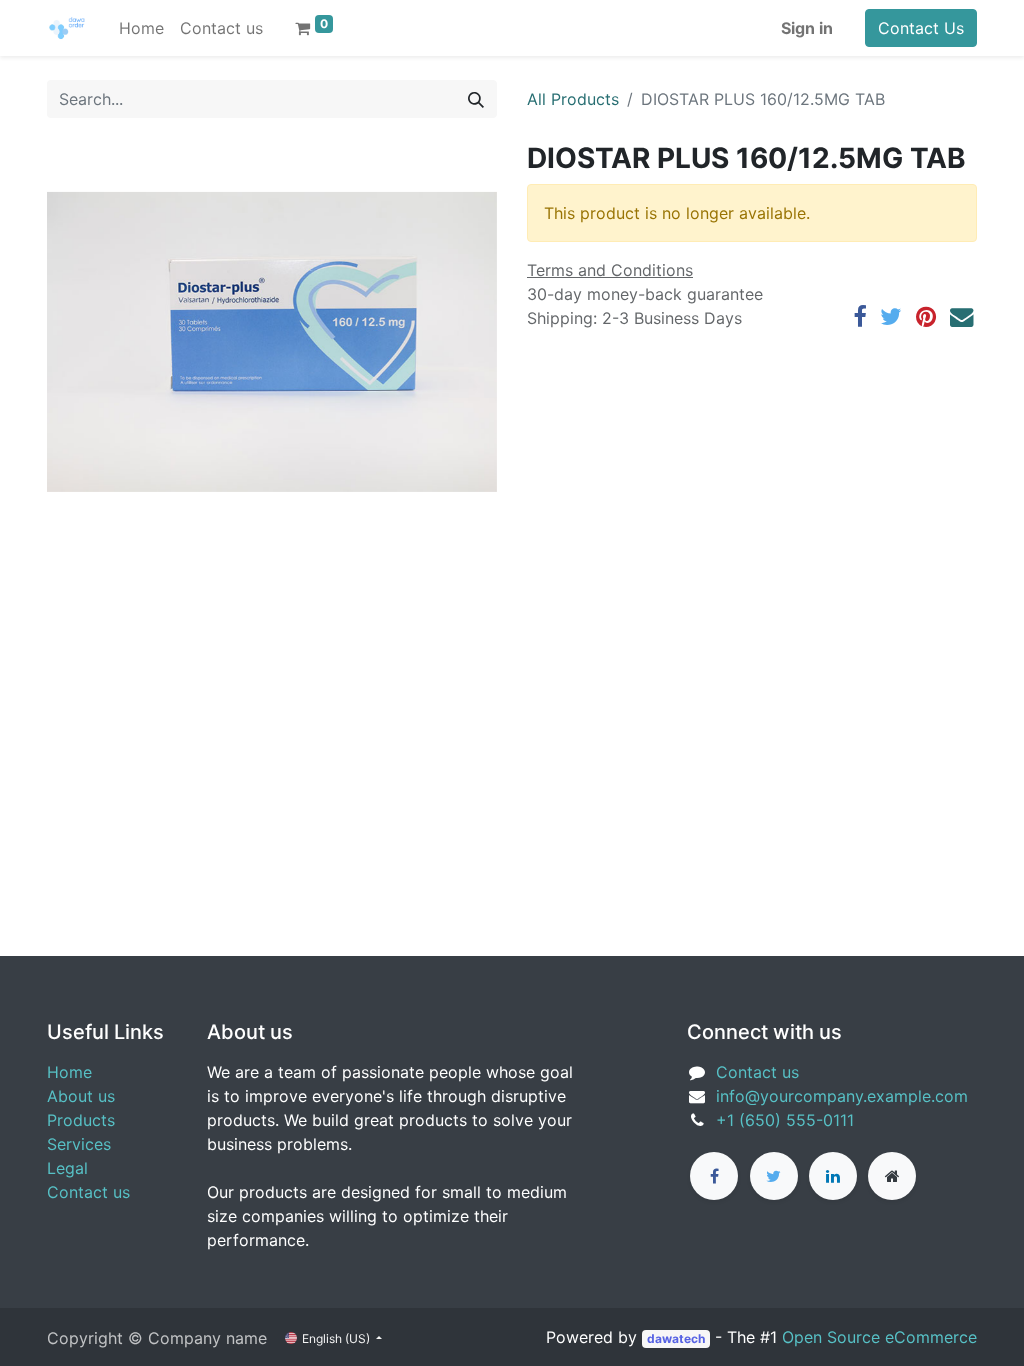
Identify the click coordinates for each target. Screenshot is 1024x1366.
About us (81, 1096)
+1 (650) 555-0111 (785, 1120)
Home (69, 1072)
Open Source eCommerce (879, 1337)
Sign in (807, 28)
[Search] (476, 99)
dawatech (676, 1338)
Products (81, 1120)
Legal (67, 1168)
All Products (573, 99)
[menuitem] (141, 28)
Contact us (88, 1192)
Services (79, 1144)
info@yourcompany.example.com (842, 1096)
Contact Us (921, 28)
